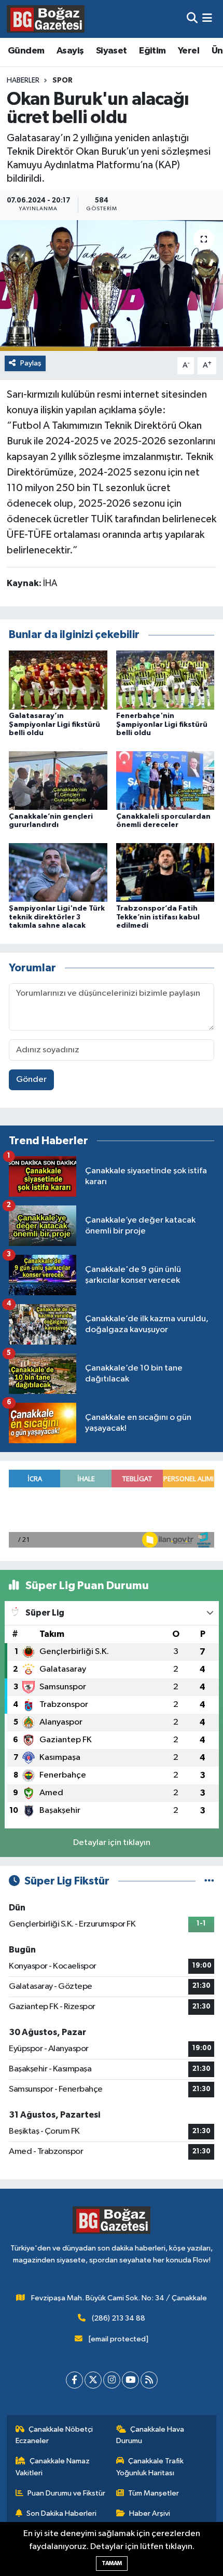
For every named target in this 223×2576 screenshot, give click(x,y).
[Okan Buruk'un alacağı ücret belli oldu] (112, 286)
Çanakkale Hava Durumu (150, 2435)
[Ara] (192, 19)
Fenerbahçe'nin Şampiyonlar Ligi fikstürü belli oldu (162, 725)
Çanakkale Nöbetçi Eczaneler (54, 2435)
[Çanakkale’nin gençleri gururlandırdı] (58, 781)
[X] (93, 2380)
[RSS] (149, 2380)
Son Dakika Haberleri (61, 2513)
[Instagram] (112, 2380)
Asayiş (70, 51)
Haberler (23, 80)
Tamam (112, 2563)
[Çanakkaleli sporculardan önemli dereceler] (165, 781)
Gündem (26, 51)
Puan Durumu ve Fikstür (66, 2493)
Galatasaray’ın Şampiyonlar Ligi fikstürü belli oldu (54, 725)
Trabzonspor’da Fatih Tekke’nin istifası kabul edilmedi (158, 917)
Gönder (31, 1080)
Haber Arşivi (150, 2513)
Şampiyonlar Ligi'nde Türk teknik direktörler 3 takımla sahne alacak (57, 917)
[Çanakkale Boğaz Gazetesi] (46, 19)
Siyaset (112, 51)
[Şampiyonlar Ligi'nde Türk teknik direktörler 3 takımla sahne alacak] (58, 872)
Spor (62, 80)
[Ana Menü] (207, 19)
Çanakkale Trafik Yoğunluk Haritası (150, 2467)
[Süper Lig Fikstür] (209, 1881)
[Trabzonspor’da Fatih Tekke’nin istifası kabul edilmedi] (165, 872)
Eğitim (152, 51)
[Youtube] (130, 2380)
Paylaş (31, 363)
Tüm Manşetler (154, 2493)
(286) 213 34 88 (119, 2318)
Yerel (189, 51)
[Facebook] (74, 2380)
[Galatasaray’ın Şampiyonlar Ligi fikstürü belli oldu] (58, 680)
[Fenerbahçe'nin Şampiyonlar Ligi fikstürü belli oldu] (165, 680)
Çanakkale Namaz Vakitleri (53, 2467)
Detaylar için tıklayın (112, 1843)
